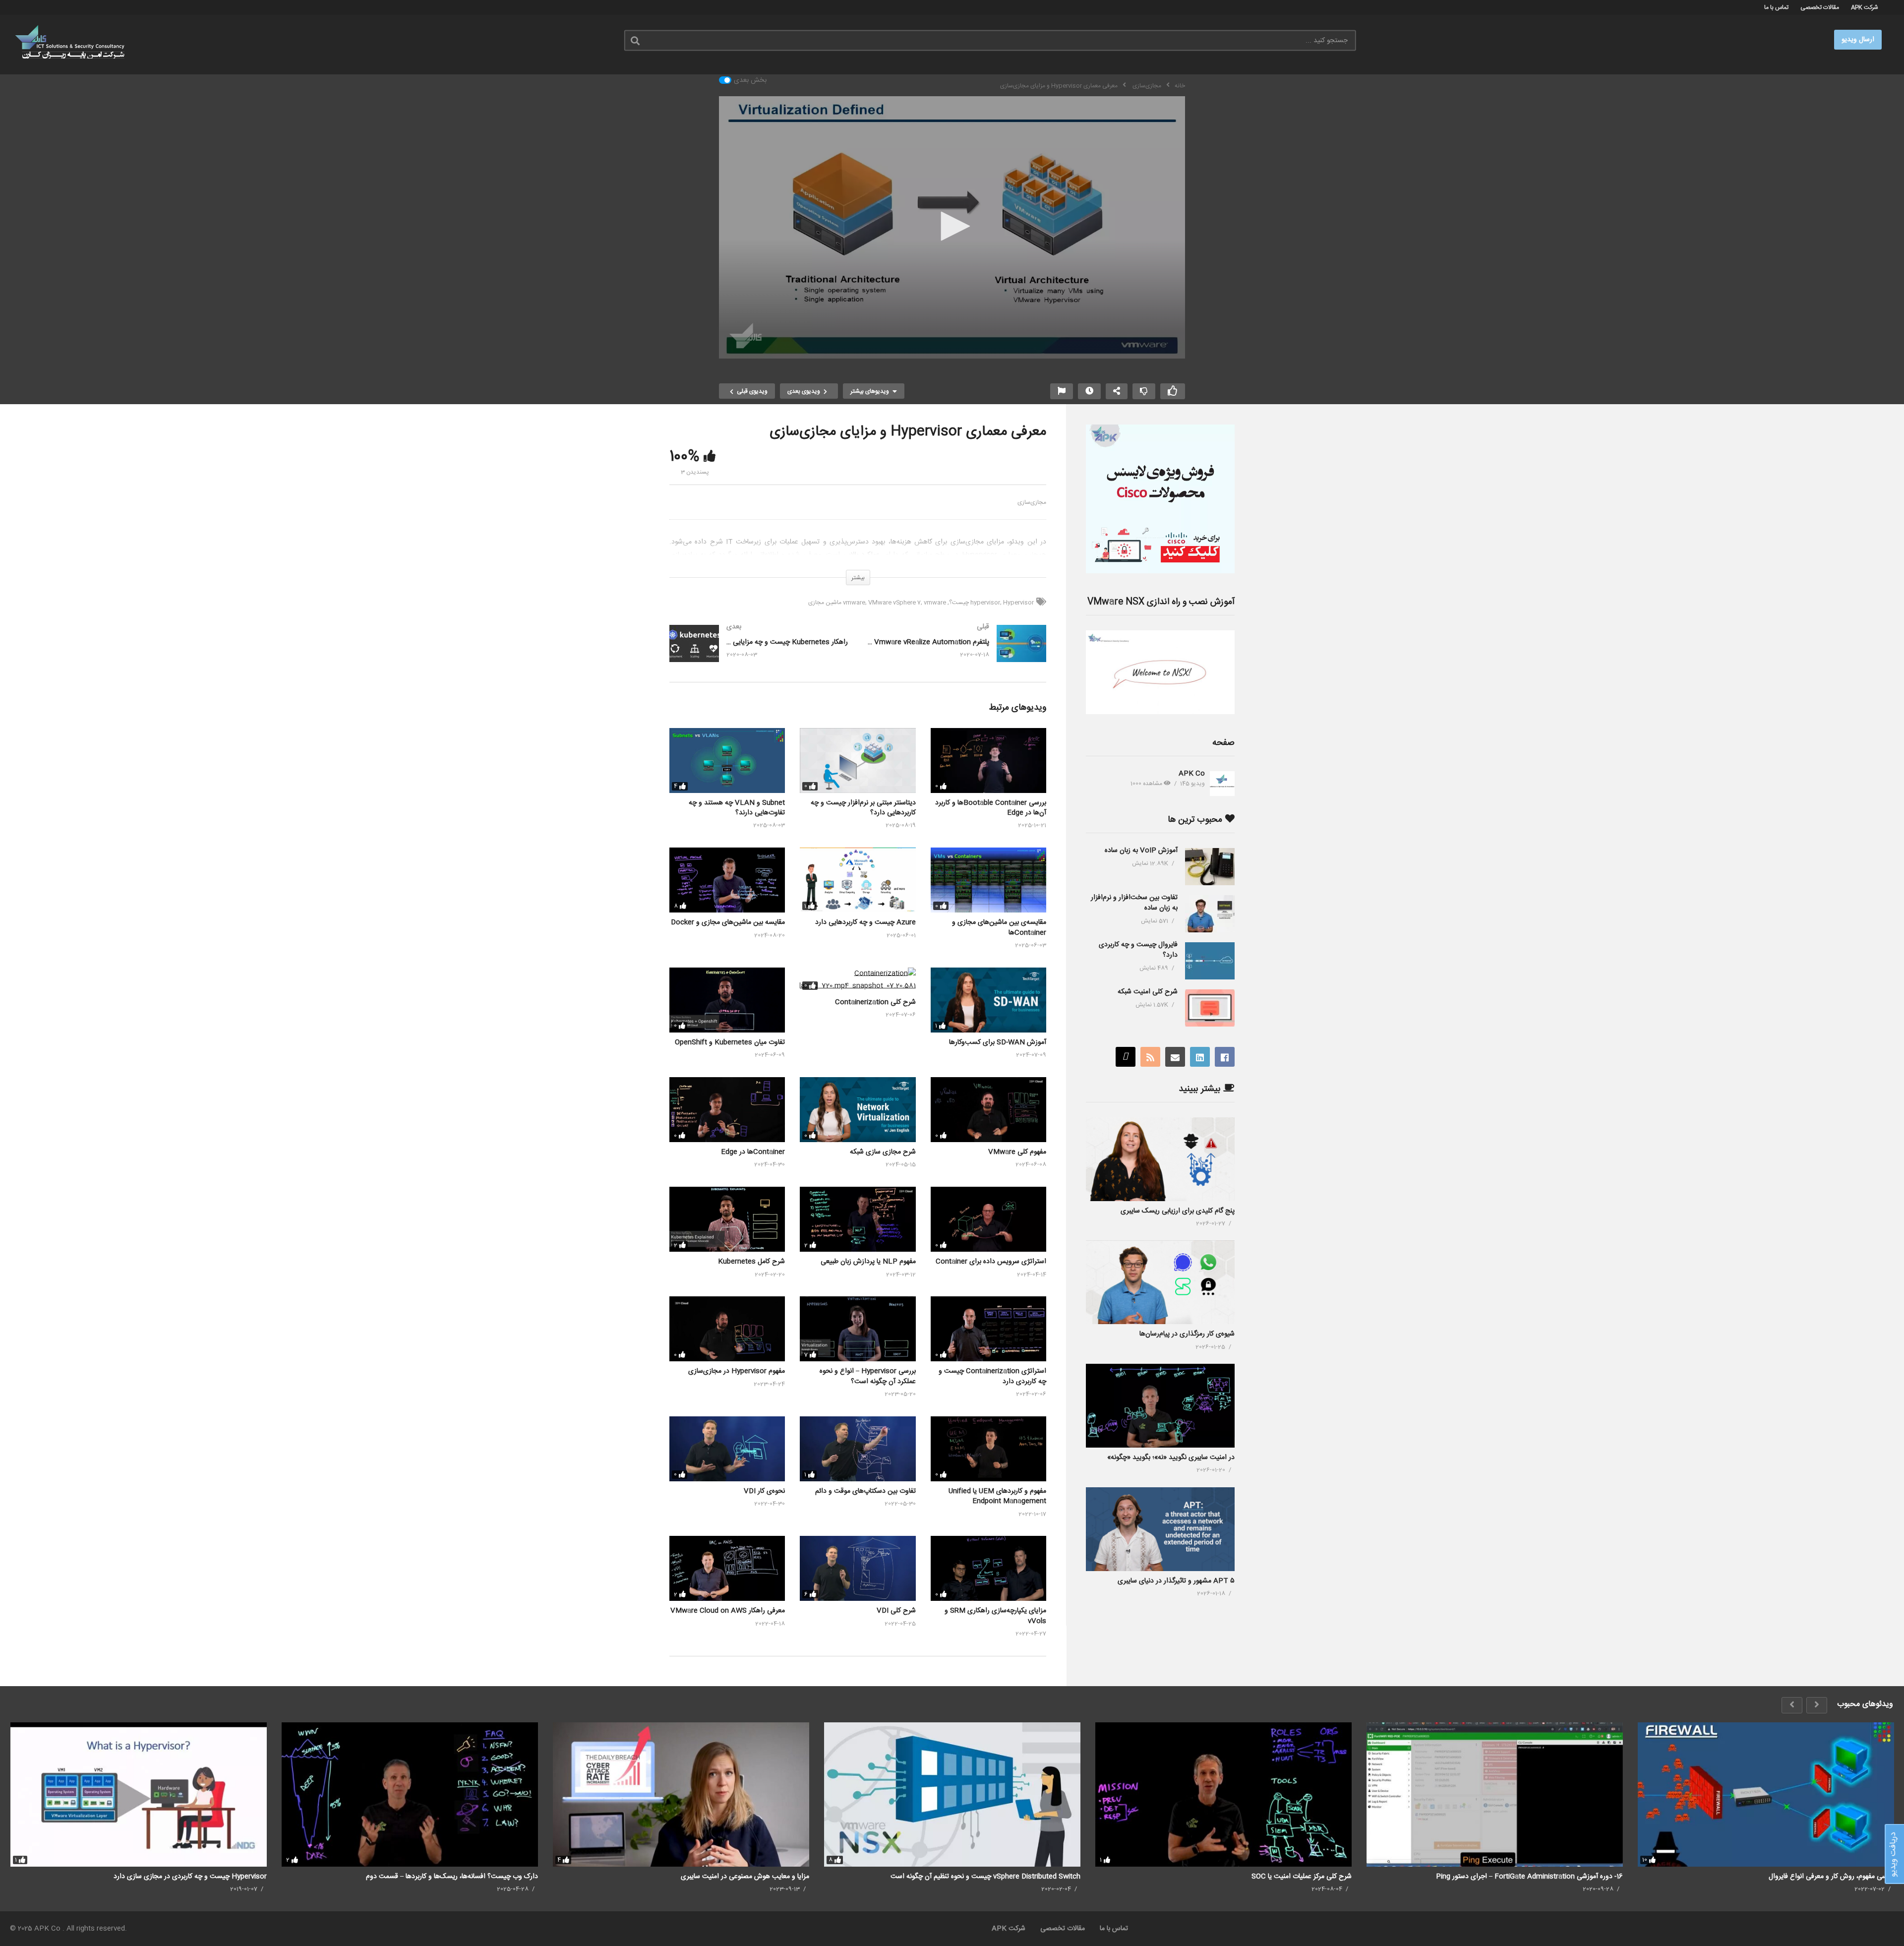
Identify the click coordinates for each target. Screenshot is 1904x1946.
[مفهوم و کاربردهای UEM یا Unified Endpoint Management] (988, 1449)
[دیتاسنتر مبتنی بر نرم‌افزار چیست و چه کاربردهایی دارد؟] (858, 760)
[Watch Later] (1089, 391)
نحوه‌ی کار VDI (764, 1491)
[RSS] (1150, 1057)
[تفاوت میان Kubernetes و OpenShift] (727, 1000)
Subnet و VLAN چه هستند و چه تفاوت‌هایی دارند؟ (737, 808)
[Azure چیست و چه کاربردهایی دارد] (858, 880)
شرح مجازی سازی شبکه (883, 1152)
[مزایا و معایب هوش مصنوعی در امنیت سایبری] (681, 1794)
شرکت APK (1865, 7)
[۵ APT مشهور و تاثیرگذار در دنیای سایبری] (1160, 1529)
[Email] (1175, 1057)
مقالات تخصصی (1820, 7)
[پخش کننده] (952, 227)
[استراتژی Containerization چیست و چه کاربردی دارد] (988, 1329)
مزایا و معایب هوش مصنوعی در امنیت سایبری (745, 1877)
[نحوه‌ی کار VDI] (727, 1449)
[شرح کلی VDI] (858, 1568)
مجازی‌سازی (1032, 502)
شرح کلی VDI (896, 1611)
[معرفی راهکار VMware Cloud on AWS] (727, 1568)
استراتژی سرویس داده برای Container (991, 1262)
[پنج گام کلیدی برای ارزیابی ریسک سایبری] (1160, 1159)
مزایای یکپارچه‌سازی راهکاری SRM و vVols (995, 1616)
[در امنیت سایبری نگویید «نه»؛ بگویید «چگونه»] (1160, 1406)
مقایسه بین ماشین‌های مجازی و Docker (728, 922)
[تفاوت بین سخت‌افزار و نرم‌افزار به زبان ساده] (1210, 914)
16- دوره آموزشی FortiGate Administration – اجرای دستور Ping (1529, 1877)
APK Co (1192, 774)
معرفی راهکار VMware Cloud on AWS (728, 1611)
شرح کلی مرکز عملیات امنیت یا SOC (1302, 1877)
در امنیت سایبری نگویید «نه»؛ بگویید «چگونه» (1171, 1458)
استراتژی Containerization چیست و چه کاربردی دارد (992, 1376)
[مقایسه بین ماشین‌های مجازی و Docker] (727, 880)
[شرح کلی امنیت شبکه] (1210, 1008)
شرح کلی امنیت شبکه (1148, 992)
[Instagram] (1126, 1057)
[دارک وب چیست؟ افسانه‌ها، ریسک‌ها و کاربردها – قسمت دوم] (410, 1794)
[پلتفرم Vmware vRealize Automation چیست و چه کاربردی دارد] (957, 653)
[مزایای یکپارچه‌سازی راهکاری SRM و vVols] (988, 1568)
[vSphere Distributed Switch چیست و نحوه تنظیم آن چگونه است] (952, 1794)
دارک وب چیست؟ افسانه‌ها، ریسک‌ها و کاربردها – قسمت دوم (452, 1877)
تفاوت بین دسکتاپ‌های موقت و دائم (865, 1491)
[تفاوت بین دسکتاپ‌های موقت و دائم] (858, 1449)
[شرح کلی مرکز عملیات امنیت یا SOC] (1223, 1794)
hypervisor (985, 603)
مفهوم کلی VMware (1017, 1152)
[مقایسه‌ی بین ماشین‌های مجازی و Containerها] (988, 880)
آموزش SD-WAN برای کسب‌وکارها (998, 1042)
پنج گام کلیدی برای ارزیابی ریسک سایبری (1178, 1211)
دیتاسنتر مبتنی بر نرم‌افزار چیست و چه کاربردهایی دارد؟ (863, 808)
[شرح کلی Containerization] (858, 980)
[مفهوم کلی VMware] (988, 1110)
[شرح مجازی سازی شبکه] (858, 1110)
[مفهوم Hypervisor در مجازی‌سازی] (727, 1329)
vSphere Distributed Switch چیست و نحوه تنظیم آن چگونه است (985, 1877)
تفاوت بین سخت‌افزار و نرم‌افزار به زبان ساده (1134, 903)
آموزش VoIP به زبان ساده (1141, 851)
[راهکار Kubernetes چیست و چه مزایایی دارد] (759, 653)
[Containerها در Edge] (727, 1110)
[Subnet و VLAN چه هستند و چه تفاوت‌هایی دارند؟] (727, 760)
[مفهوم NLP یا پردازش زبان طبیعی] (858, 1219)
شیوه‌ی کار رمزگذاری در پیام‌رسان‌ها (1187, 1334)
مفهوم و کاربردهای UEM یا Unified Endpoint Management (997, 1496)
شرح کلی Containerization (875, 1002)
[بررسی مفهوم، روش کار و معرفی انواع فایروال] (1766, 1794)
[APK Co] (1222, 784)
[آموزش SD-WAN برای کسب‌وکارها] (988, 1000)
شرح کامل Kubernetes (751, 1262)
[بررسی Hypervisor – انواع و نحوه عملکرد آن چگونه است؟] (858, 1329)
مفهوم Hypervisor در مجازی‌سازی (737, 1371)
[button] (952, 226)
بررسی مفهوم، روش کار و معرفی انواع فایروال (1831, 1877)
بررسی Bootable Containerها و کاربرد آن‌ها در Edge (991, 808)
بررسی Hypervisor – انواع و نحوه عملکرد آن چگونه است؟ (868, 1376)
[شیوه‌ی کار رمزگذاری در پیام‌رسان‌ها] (1160, 1282)
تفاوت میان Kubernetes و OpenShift (730, 1042)
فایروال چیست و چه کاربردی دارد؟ (1138, 950)
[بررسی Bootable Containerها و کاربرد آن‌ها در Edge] (988, 760)
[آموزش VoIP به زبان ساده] (1210, 867)
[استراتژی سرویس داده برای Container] (988, 1219)
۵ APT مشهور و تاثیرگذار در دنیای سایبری (1176, 1581)
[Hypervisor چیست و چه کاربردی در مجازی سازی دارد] (139, 1794)
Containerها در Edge (753, 1152)
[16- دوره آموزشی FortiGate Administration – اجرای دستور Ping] (1495, 1794)
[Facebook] (1225, 1057)
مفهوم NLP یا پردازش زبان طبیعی (868, 1262)
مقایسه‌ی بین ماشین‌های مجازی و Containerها (999, 927)
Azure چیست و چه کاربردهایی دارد (865, 922)
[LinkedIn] (1200, 1057)
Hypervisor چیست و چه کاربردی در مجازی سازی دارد (190, 1877)
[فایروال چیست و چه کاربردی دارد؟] (1210, 961)
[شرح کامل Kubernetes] (727, 1219)
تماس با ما (1776, 7)
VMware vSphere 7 (894, 603)
